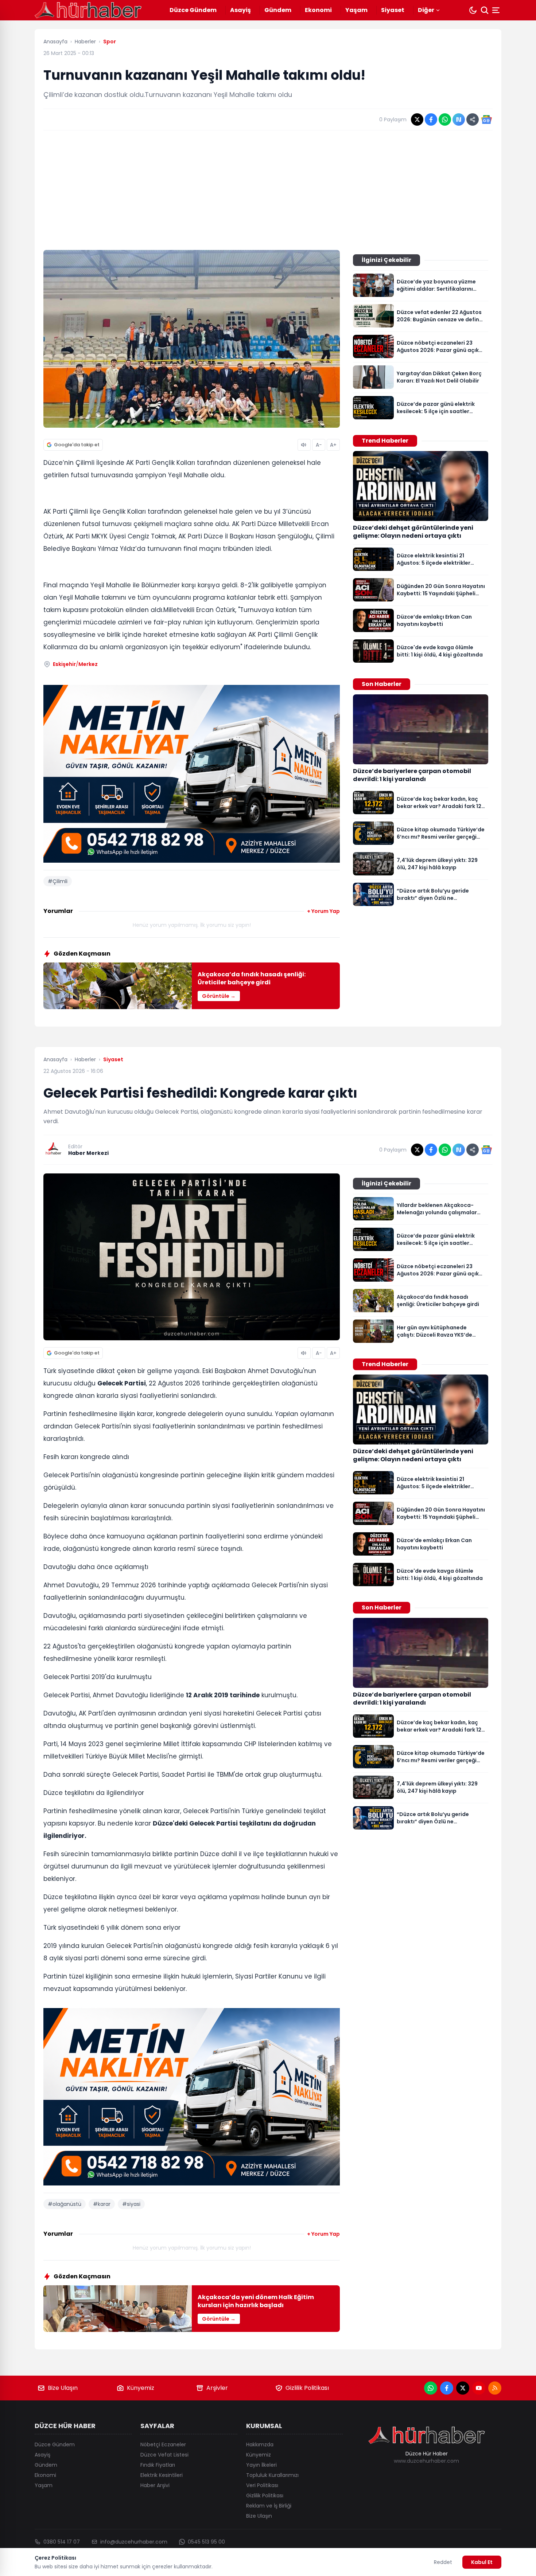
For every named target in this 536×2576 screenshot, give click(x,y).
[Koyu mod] (473, 10)
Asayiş (240, 10)
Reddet (443, 2562)
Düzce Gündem (193, 10)
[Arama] (485, 10)
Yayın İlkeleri (261, 2465)
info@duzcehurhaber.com (134, 2542)
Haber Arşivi (155, 2485)
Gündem (278, 10)
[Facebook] (447, 2388)
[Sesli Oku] (304, 445)
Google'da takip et (77, 445)
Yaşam (356, 10)
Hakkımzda (260, 2444)
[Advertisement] (268, 190)
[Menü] (497, 10)
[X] (463, 2388)
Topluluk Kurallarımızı (272, 2475)
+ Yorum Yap (323, 911)
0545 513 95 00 (206, 2542)
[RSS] (495, 2388)
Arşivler (217, 2388)
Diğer (426, 10)
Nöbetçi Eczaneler (163, 2444)
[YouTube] (479, 2388)
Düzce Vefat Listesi (164, 2455)
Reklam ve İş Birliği (269, 2506)
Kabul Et (482, 2562)
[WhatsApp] (431, 2388)
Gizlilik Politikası (307, 2388)
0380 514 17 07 (62, 2542)
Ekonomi (318, 10)
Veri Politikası (262, 2485)
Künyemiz (141, 2388)
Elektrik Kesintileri (162, 2475)
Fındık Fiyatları (158, 2465)
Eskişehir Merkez (75, 664)
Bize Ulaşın (63, 2388)
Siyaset (393, 10)
